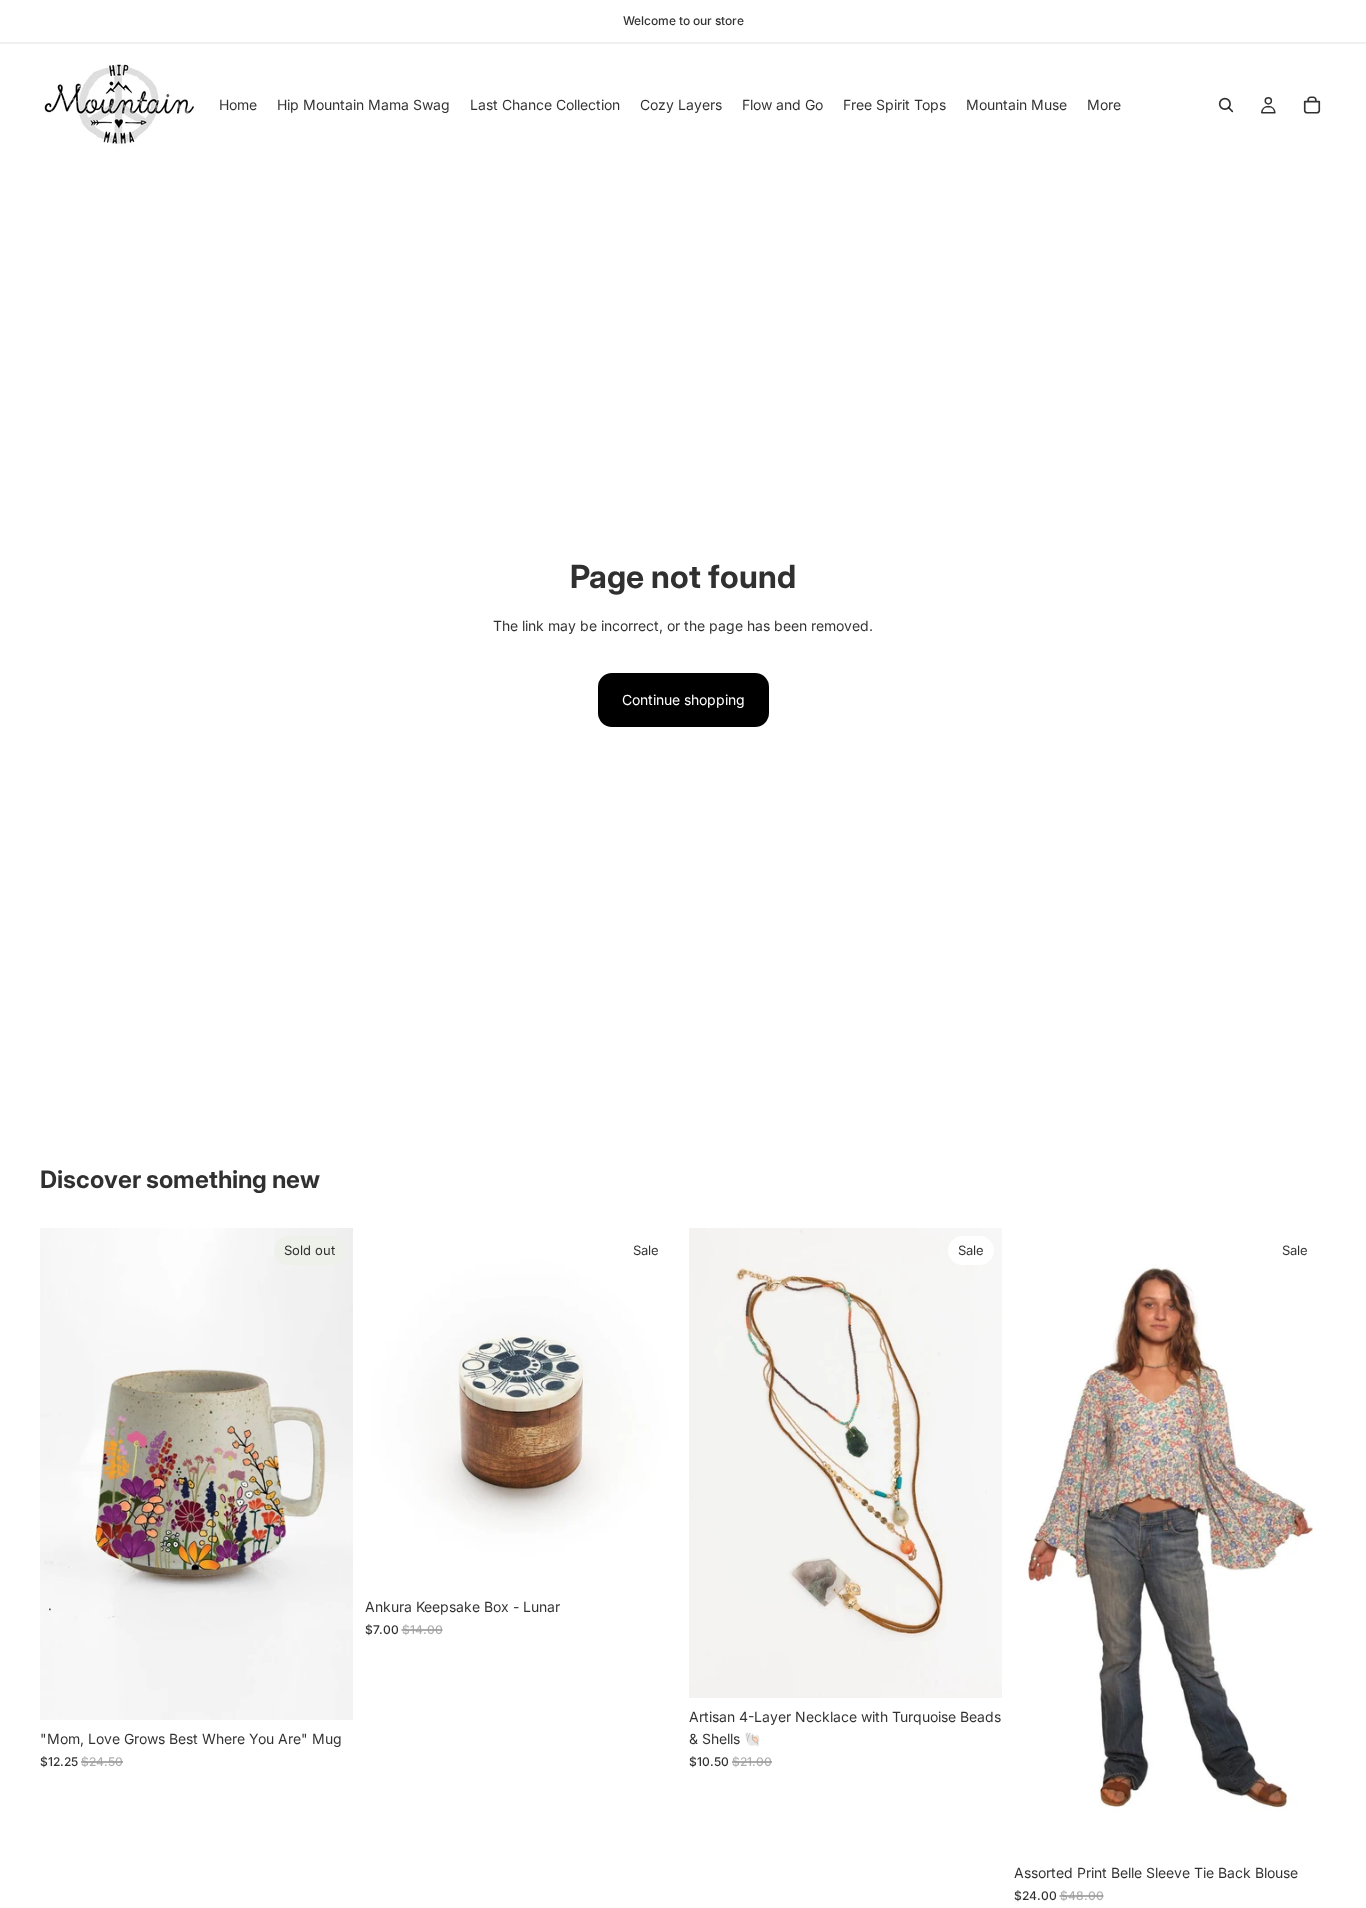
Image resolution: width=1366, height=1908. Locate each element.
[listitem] (1104, 105)
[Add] (646, 1558)
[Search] (1226, 105)
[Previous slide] (395, 1408)
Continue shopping (683, 699)
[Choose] (1295, 1824)
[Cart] (1312, 105)
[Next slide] (647, 1408)
